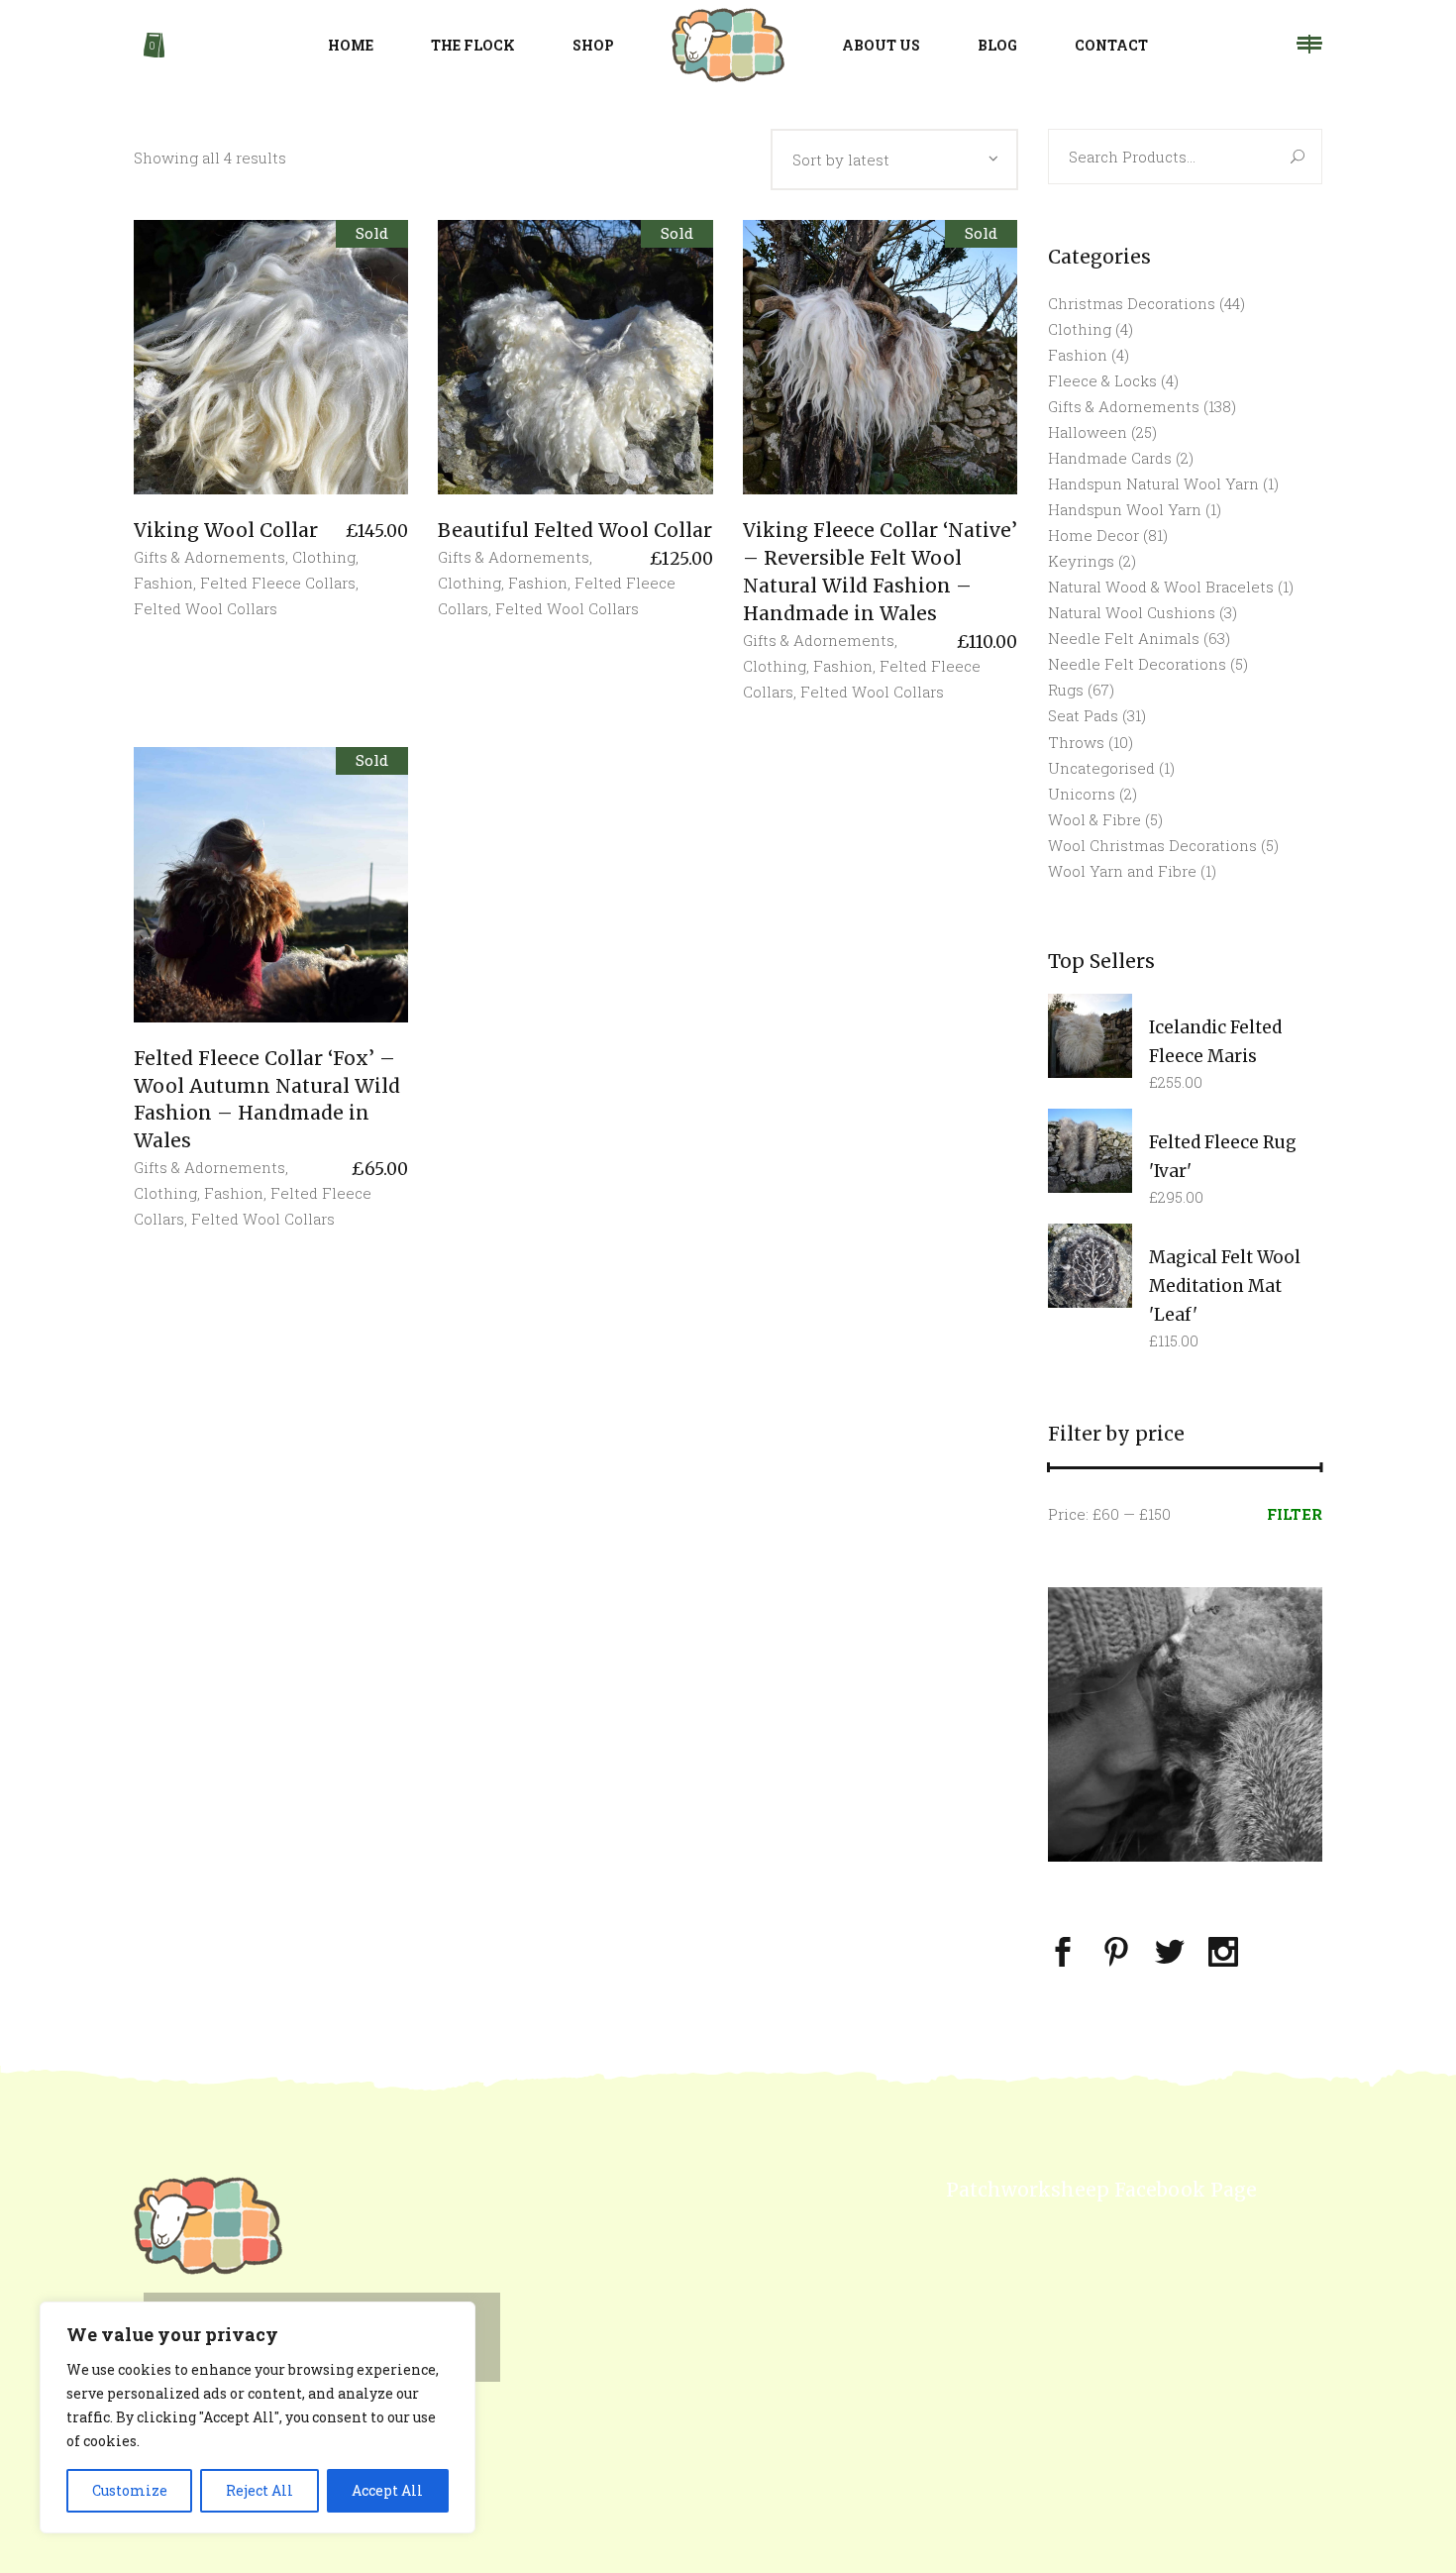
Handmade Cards (1110, 458)
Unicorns (1082, 794)
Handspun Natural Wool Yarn (1153, 483)
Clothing (324, 557)
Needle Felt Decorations (1137, 664)
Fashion (163, 583)
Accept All (387, 2490)
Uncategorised (1101, 768)
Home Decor (1093, 535)
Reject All (260, 2490)
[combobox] (894, 160)
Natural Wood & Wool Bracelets (1161, 587)
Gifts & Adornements (209, 557)
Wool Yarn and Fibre (1122, 871)
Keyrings (1081, 561)
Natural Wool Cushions (1132, 612)
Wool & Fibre (1094, 819)
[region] (258, 2417)
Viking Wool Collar (226, 530)
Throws (1076, 742)
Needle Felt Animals (1124, 638)
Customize (130, 2490)
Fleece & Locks (1102, 380)
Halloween (1088, 432)
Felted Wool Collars (206, 608)
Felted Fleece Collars (278, 583)
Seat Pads (1083, 715)
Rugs (1066, 690)
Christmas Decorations (1132, 303)
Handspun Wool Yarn (1125, 509)
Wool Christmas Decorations (1152, 845)
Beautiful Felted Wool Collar (575, 530)
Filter (1295, 1514)
